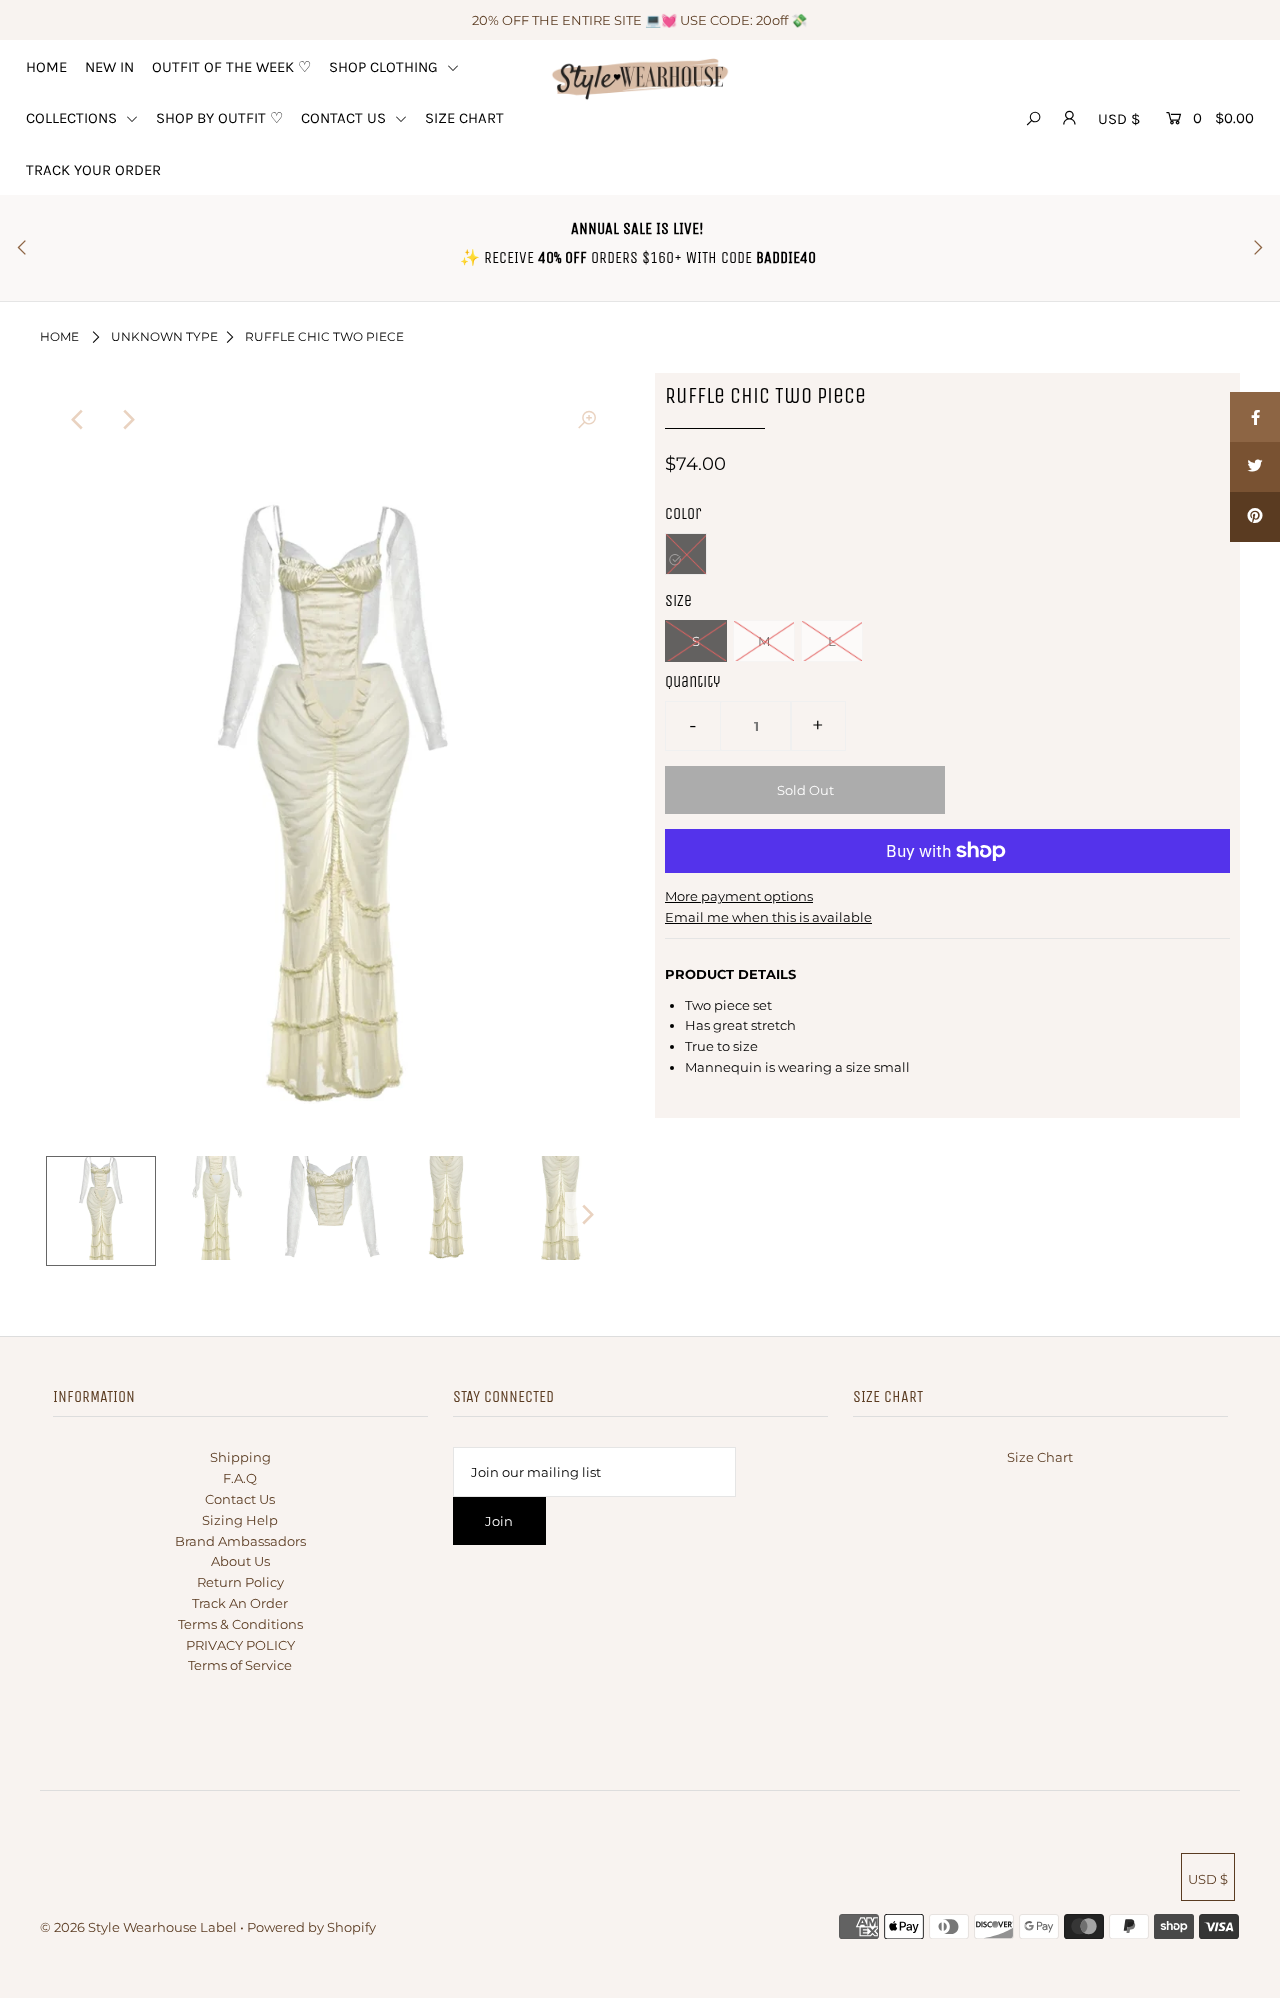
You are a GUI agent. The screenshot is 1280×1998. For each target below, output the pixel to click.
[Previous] (78, 420)
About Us (240, 1561)
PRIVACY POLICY (240, 1645)
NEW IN (109, 67)
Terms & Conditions (240, 1624)
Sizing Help (240, 1520)
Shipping (240, 1457)
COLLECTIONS (73, 118)
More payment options (739, 896)
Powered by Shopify (311, 1927)
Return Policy (240, 1582)
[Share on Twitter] (1255, 467)
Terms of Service (240, 1665)
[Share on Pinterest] (1255, 517)
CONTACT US (345, 118)
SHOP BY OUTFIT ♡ (219, 118)
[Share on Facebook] (1255, 417)
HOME (46, 67)
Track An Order (240, 1603)
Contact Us (240, 1499)
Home (59, 336)
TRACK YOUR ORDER (93, 170)
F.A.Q (240, 1478)
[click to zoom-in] (587, 420)
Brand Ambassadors (240, 1541)
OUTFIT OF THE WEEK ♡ (231, 67)
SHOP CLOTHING (385, 67)
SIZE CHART (464, 118)
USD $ (1119, 119)
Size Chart (1040, 1457)
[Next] (127, 420)
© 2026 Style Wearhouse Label (138, 1927)
